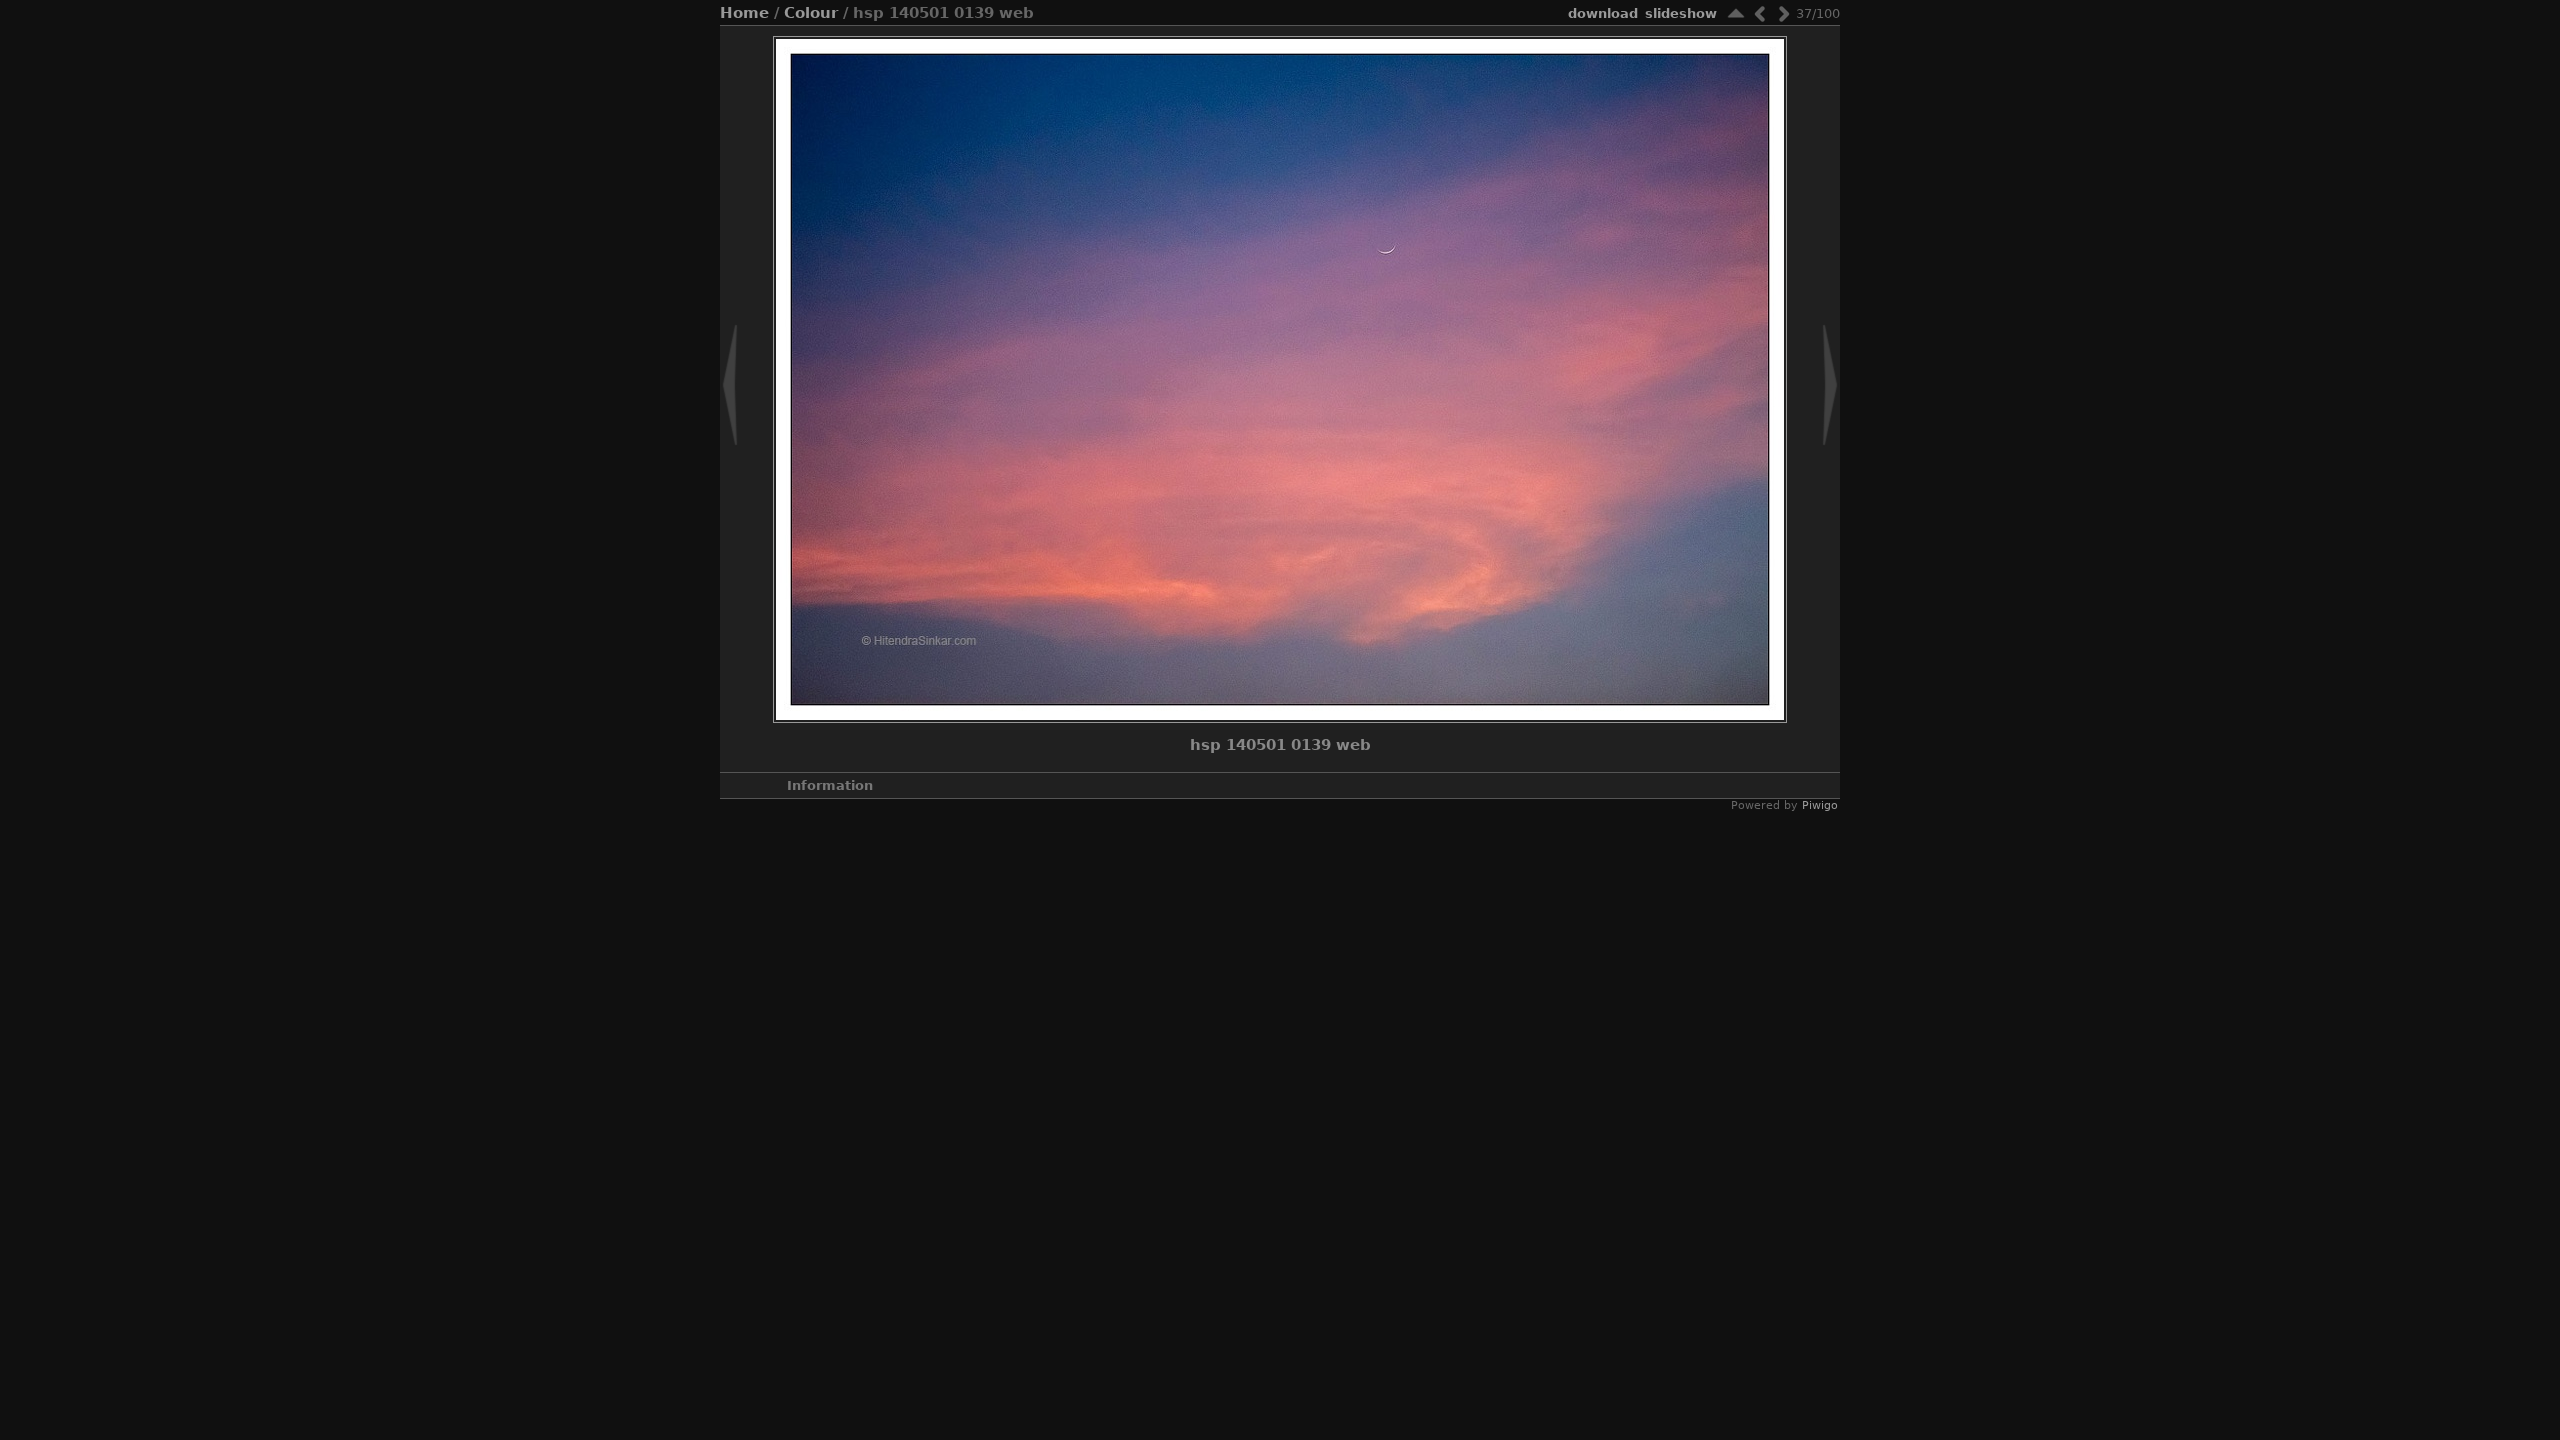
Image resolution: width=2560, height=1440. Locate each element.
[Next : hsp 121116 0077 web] (1784, 13)
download (1603, 13)
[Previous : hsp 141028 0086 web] (1760, 13)
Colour (811, 13)
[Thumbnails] (1736, 13)
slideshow (1681, 13)
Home (744, 13)
